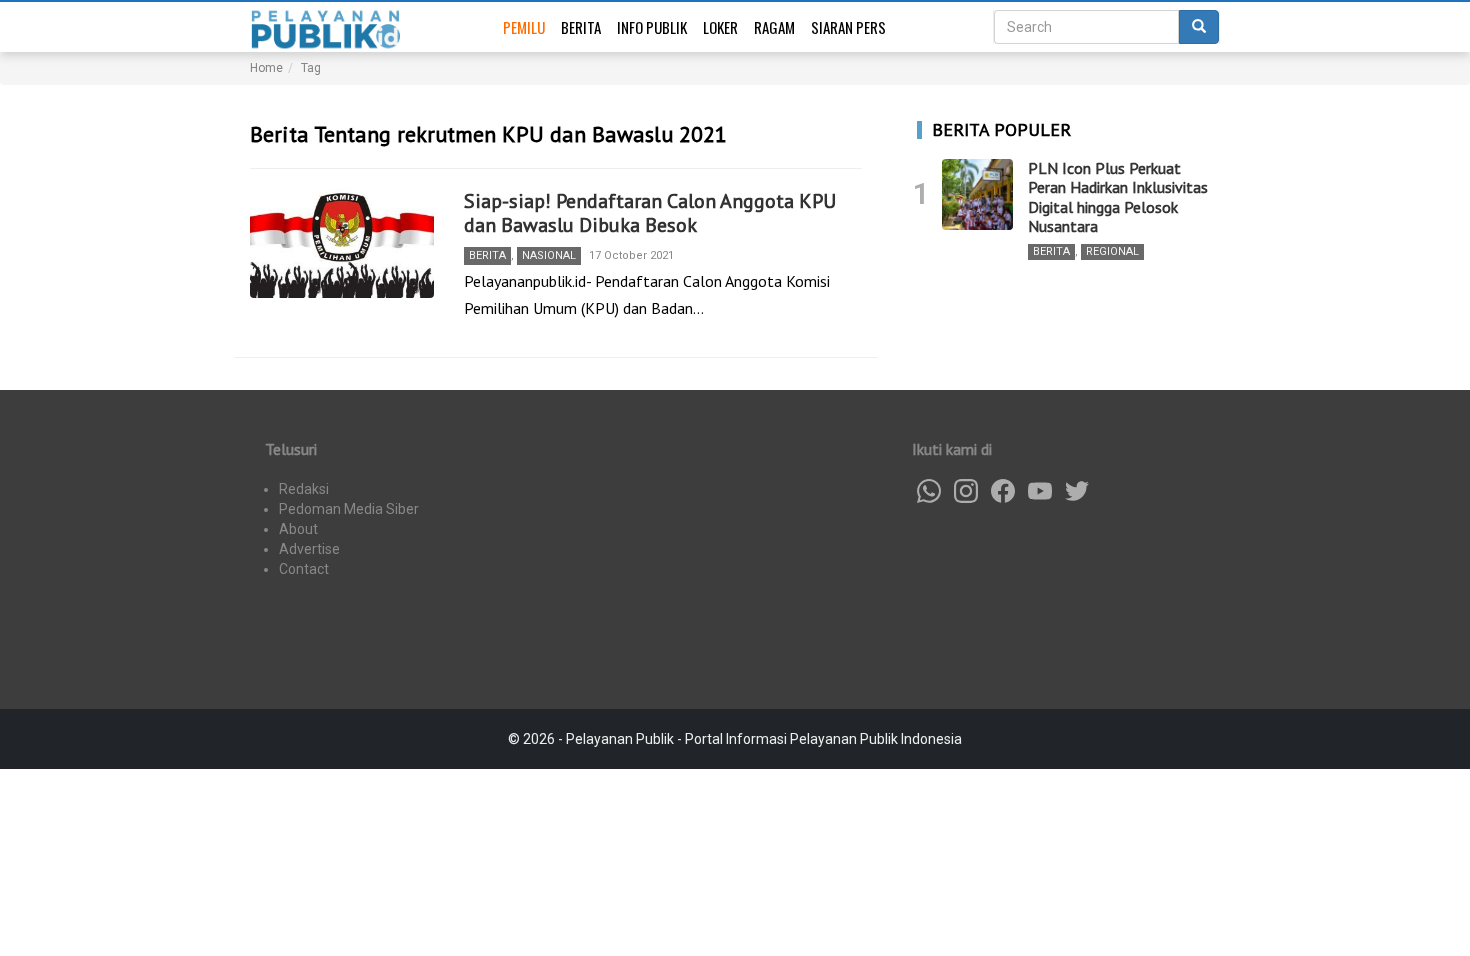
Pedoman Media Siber (349, 509)
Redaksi (304, 489)
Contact (304, 569)
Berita (581, 27)
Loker (720, 27)
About (298, 529)
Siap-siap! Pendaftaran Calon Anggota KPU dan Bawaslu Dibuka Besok (650, 213)
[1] (977, 194)
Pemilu (524, 27)
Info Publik (652, 27)
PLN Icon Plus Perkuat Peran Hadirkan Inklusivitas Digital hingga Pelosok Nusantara (1118, 197)
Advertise (309, 549)
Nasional (549, 255)
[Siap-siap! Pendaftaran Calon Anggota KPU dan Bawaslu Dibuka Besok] (342, 244)
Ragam (774, 27)
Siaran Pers (848, 27)
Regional (1112, 251)
